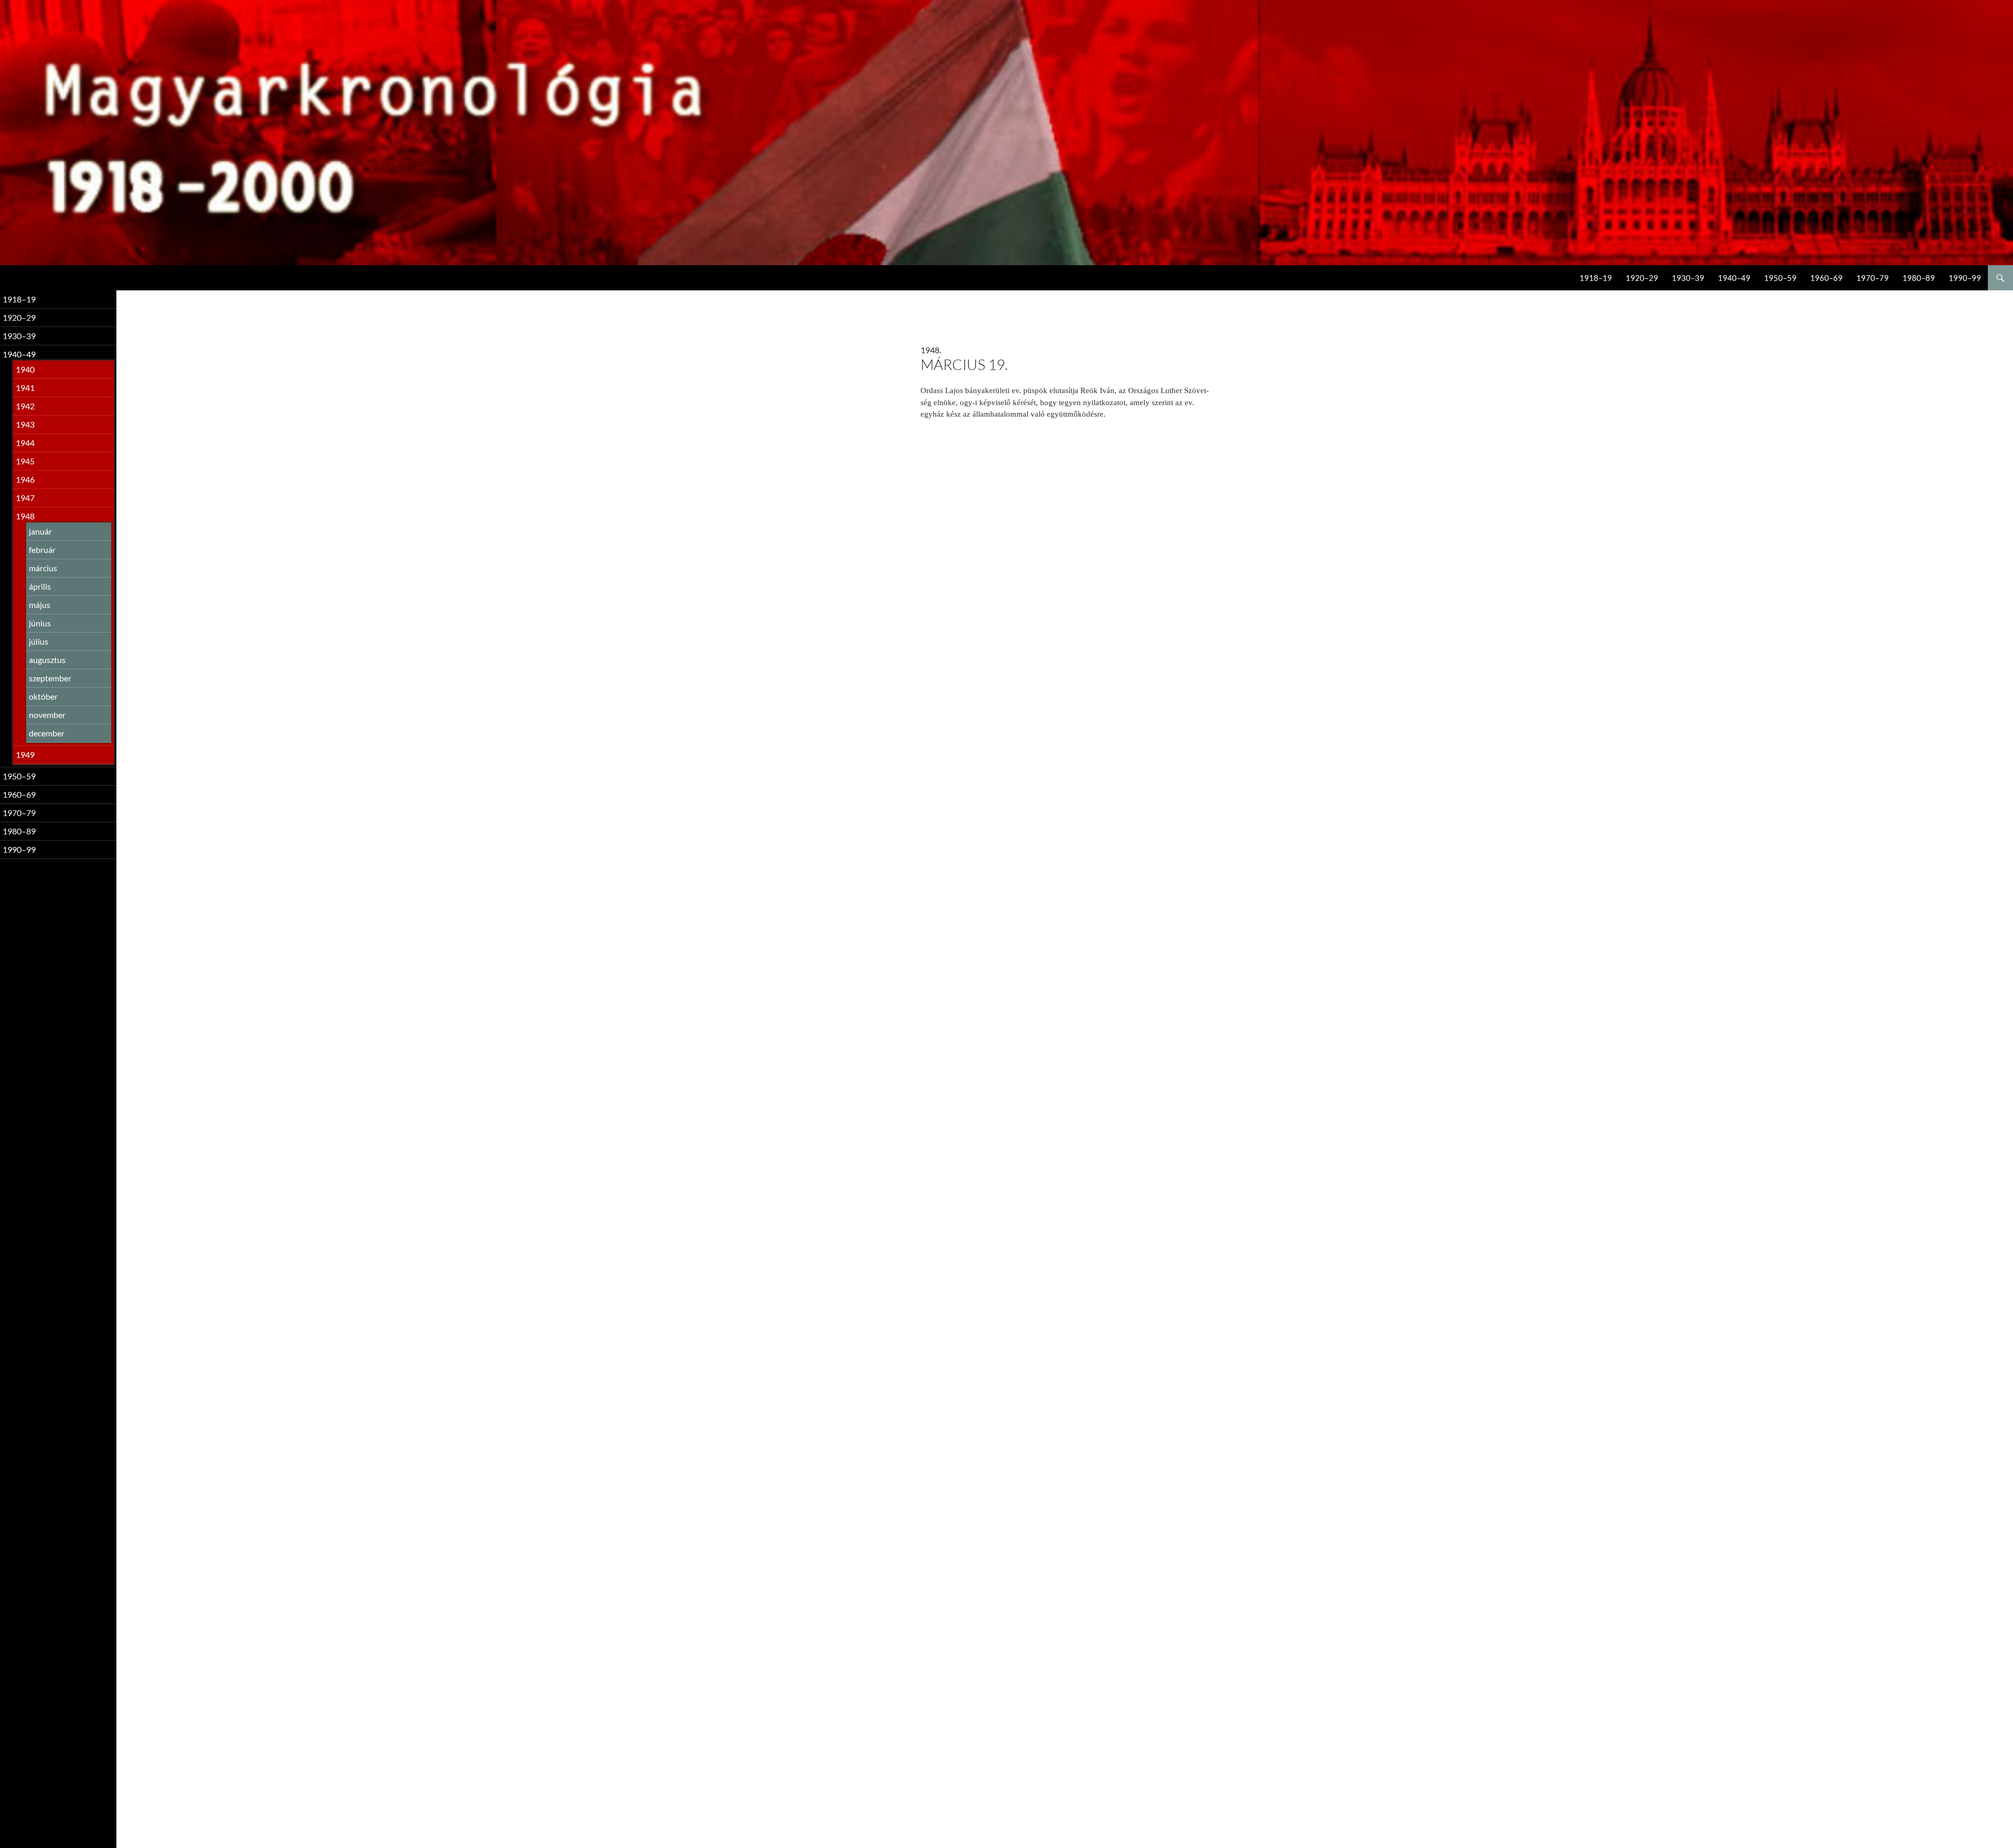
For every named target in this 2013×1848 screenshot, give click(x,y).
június (40, 623)
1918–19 (1596, 278)
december (47, 733)
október (43, 696)
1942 (25, 406)
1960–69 (1826, 278)
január (40, 531)
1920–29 (1642, 278)
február (42, 550)
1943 (25, 424)
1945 (25, 461)
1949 (25, 754)
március (43, 568)
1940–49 (1734, 278)
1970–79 (1873, 278)
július (39, 641)
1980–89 (1919, 278)
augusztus (47, 660)
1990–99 (1965, 278)
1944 (25, 443)
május (40, 605)
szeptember (50, 678)
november (47, 715)
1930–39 (1688, 278)
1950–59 (1780, 278)
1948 (25, 516)
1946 (25, 479)
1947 (25, 498)
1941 (25, 388)
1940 (25, 369)
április (40, 586)
